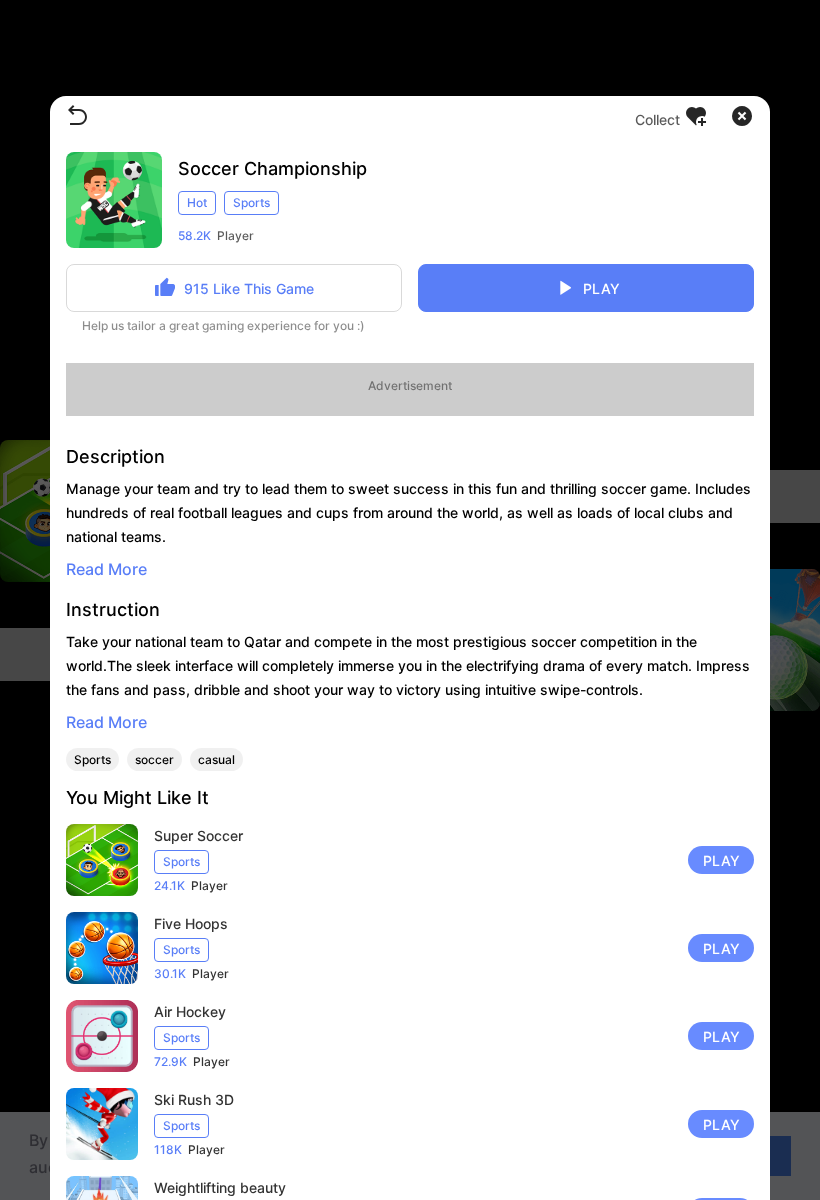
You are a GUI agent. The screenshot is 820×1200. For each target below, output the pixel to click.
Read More (106, 569)
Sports (251, 202)
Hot (197, 202)
